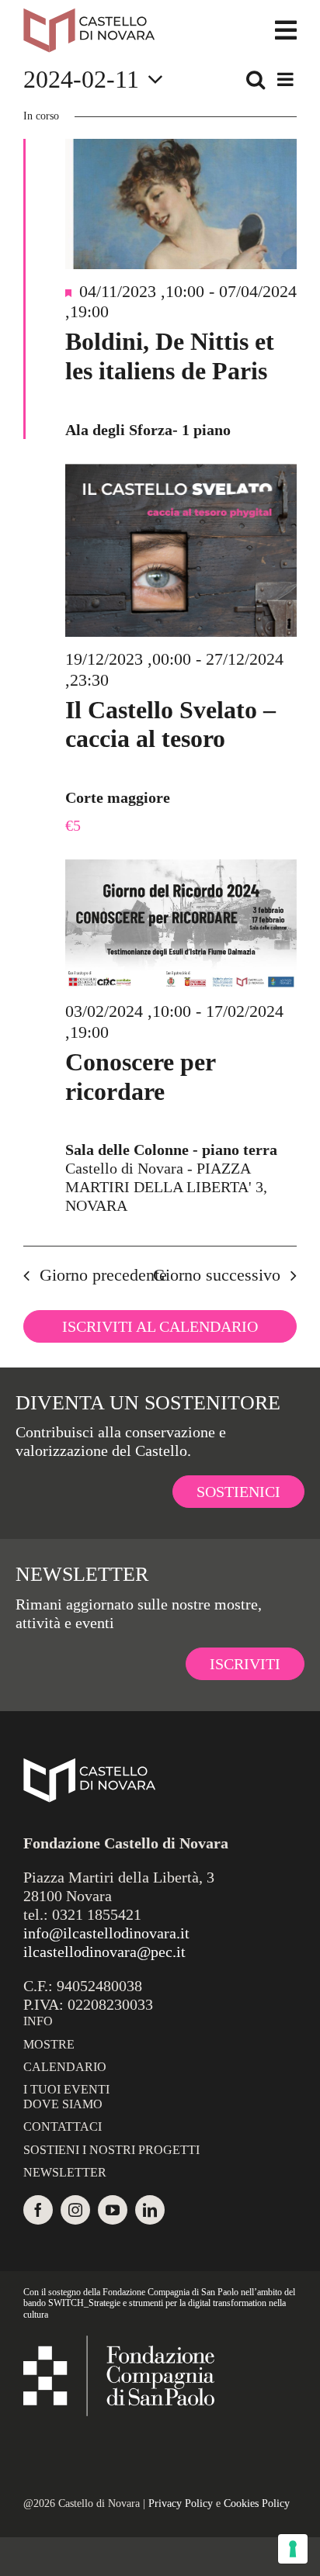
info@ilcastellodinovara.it (106, 1933)
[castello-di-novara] (89, 16)
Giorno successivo (217, 1275)
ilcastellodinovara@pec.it (104, 1952)
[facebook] (38, 2210)
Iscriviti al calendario (160, 1326)
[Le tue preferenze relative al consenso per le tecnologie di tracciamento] (293, 2549)
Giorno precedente (103, 1275)
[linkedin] (150, 2210)
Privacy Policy (181, 2503)
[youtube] (113, 2210)
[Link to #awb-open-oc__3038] (286, 30)
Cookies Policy (257, 2503)
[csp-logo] (119, 2343)
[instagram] (75, 2210)
